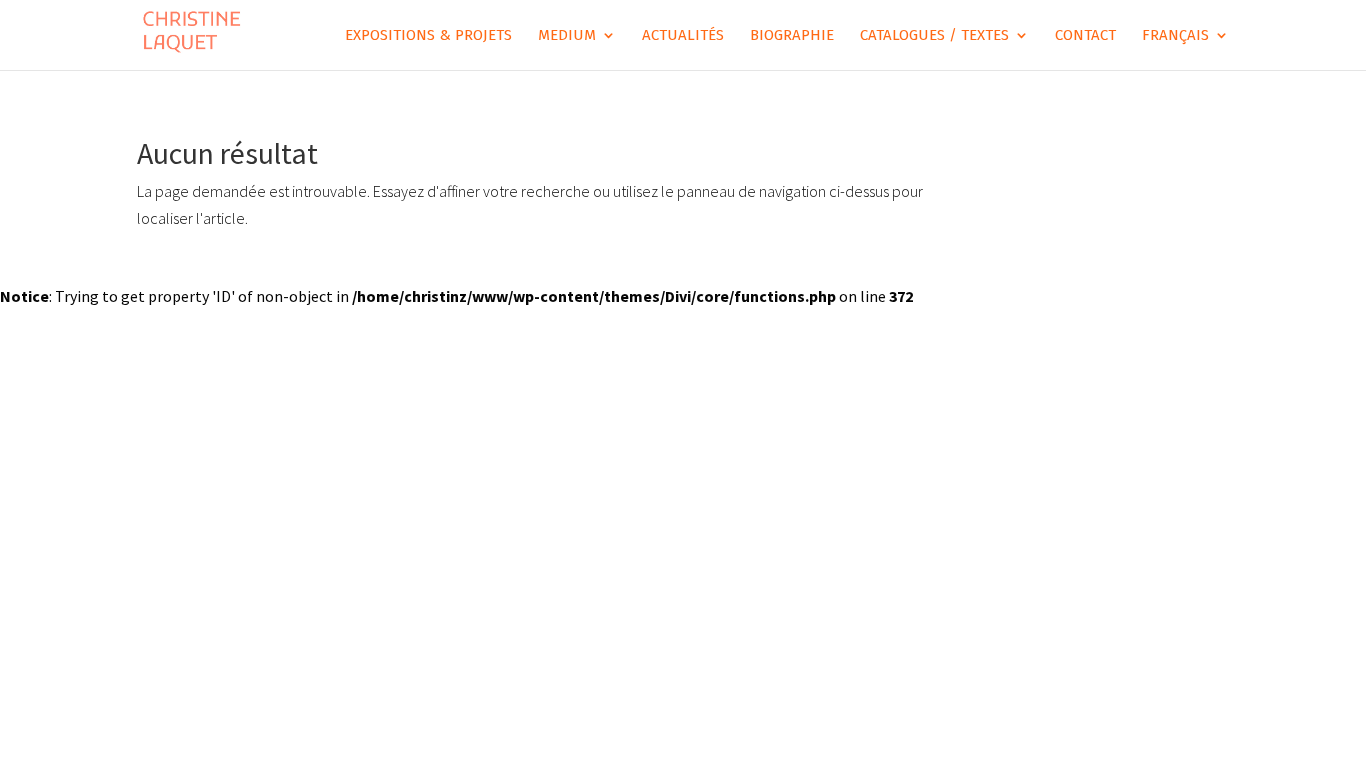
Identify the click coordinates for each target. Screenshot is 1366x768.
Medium (567, 36)
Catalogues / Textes (934, 36)
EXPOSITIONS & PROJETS (428, 36)
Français (1175, 36)
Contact (1085, 36)
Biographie (792, 36)
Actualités (683, 36)
